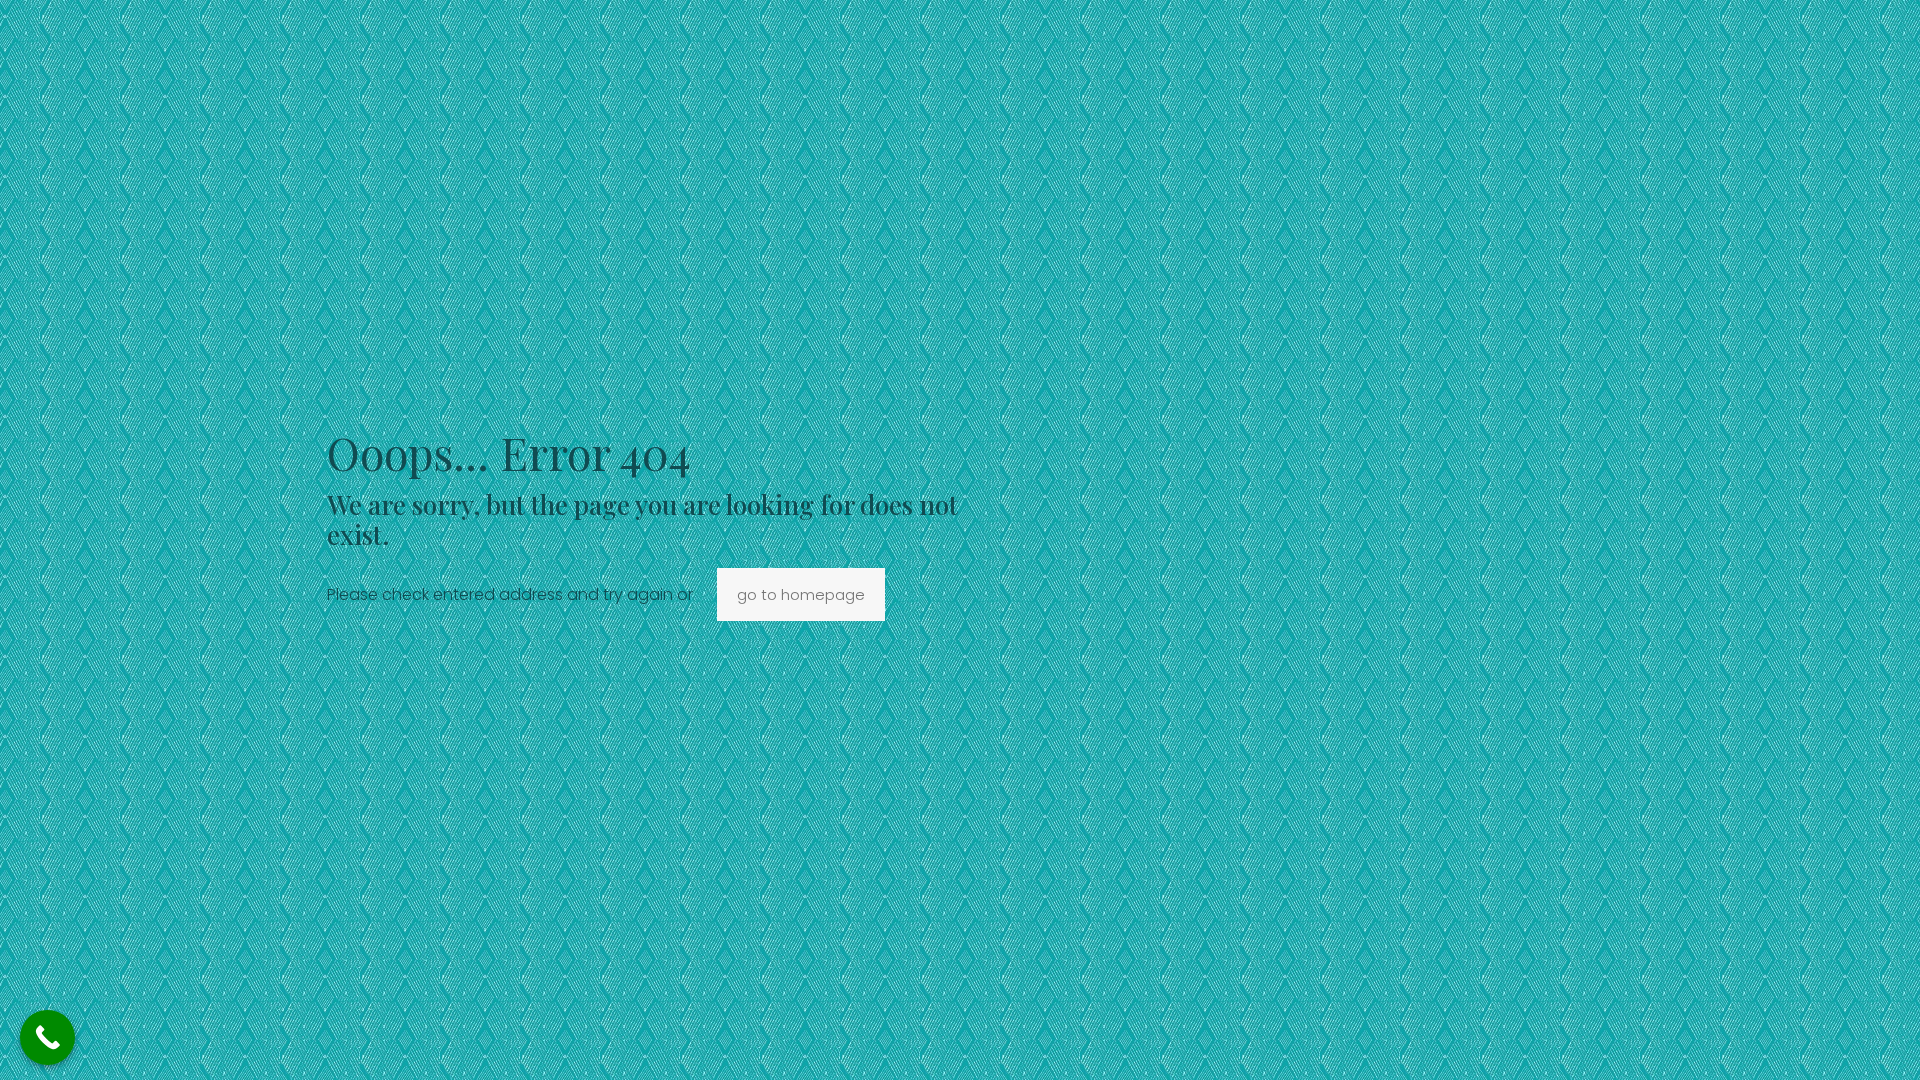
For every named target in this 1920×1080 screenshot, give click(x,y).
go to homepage (801, 594)
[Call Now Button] (47, 1037)
